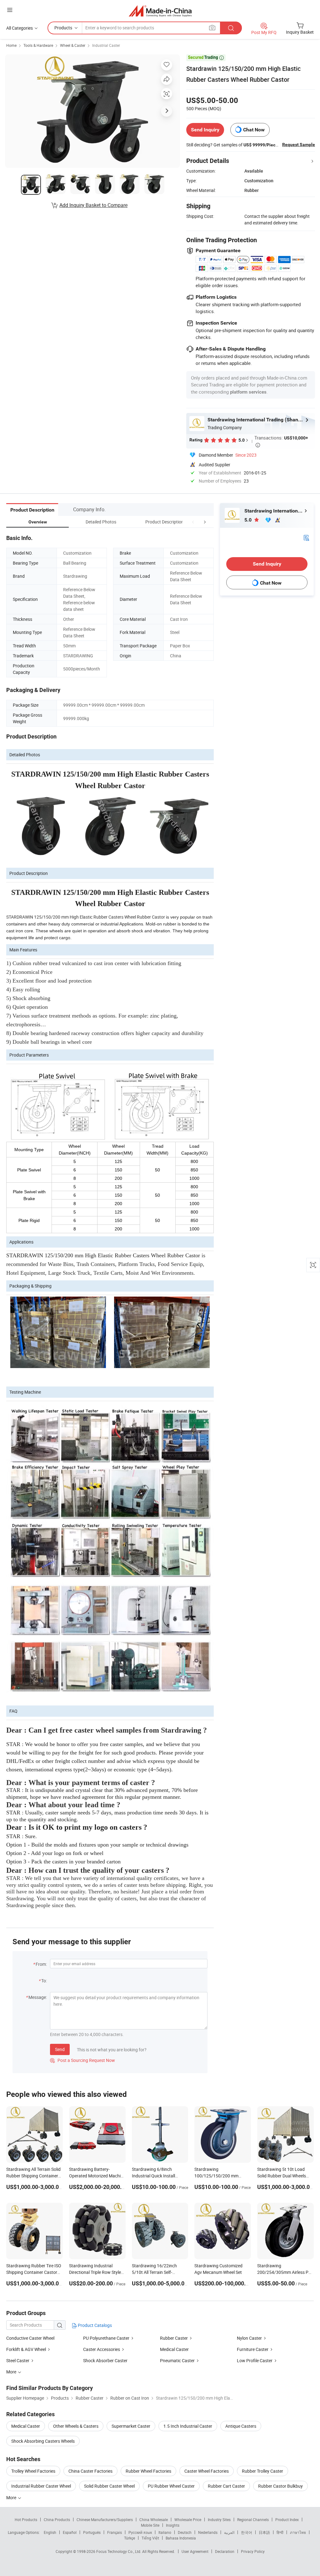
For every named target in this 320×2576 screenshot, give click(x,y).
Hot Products (26, 2520)
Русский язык (140, 2532)
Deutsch (185, 2532)
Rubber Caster (174, 2338)
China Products (57, 2520)
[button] (193, 522)
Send (60, 2049)
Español (70, 2532)
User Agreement (195, 2551)
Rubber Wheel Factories (148, 2471)
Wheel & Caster (73, 45)
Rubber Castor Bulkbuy (280, 2486)
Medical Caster (174, 2349)
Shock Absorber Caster (105, 2360)
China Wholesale (154, 2520)
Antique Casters (241, 2426)
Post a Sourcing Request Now (82, 2060)
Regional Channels (253, 2520)
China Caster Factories (90, 2471)
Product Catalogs (94, 2325)
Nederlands (208, 2532)
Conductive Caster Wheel (30, 2338)
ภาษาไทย (298, 2532)
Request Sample (299, 145)
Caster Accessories (102, 2349)
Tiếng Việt (150, 2538)
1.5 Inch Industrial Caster (188, 2426)
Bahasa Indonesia (181, 2538)
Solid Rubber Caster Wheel (109, 2486)
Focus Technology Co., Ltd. (119, 2551)
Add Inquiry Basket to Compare (93, 205)
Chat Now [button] (254, 130)
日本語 (264, 2532)
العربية (229, 2532)
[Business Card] (306, 537)
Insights (173, 2525)
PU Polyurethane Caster (106, 2338)
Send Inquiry (205, 130)
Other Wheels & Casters (76, 2426)
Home (11, 45)
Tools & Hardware (38, 45)
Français (115, 2532)
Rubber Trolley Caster (262, 2471)
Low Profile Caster (255, 2360)
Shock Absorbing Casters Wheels (43, 2441)
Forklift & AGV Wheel (26, 2349)
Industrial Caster (106, 45)
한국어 (247, 2532)
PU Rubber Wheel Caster (171, 2486)
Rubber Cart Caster (226, 2486)
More (12, 2497)
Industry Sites (219, 2520)
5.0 (249, 520)
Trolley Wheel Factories (33, 2471)
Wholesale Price (188, 2520)
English (50, 2532)
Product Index (287, 2520)
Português (92, 2532)
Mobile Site (150, 2525)
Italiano (165, 2532)
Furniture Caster (253, 2349)
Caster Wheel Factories (207, 2471)
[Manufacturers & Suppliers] (160, 11)
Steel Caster (18, 2360)
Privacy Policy (253, 2551)
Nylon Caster (249, 2338)
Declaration (225, 2551)
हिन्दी (280, 2532)
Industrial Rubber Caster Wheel (41, 2486)
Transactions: (281, 441)
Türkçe (130, 2538)
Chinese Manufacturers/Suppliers (105, 2520)
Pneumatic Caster (177, 2360)
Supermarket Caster (131, 2426)
